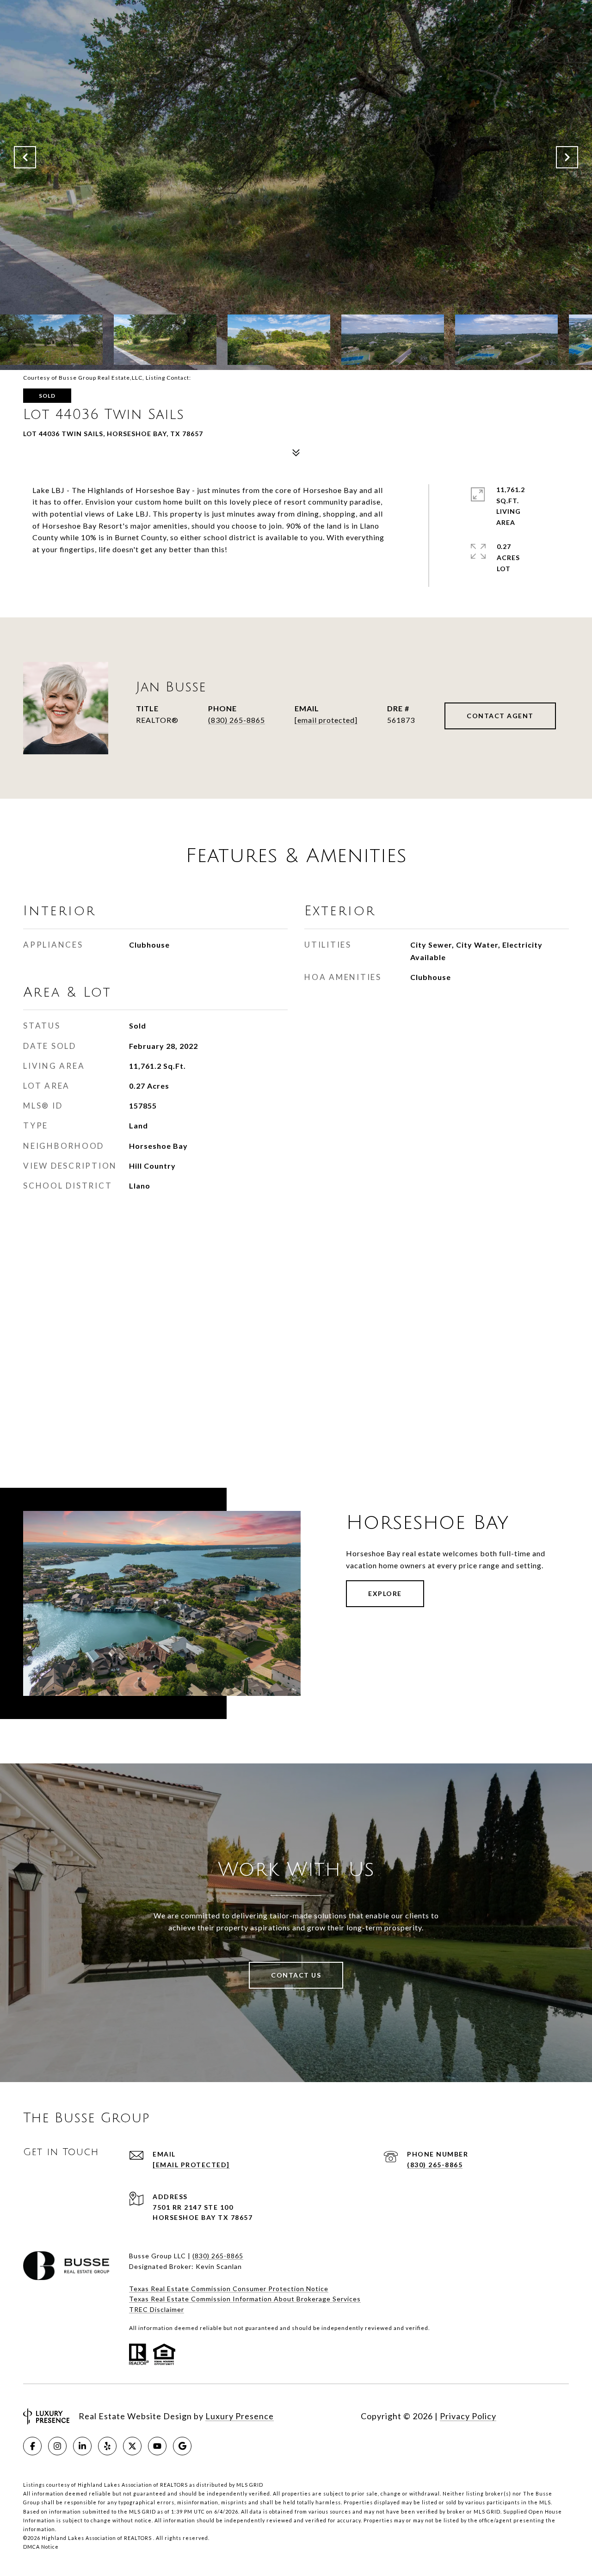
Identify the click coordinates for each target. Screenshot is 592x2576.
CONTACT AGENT (500, 716)
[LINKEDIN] (82, 2446)
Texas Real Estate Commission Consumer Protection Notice (229, 2289)
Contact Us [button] (296, 1975)
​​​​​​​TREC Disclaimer (157, 2309)
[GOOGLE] (182, 2446)
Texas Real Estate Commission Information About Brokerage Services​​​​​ (245, 2299)
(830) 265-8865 (237, 720)
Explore (385, 1593)
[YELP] (107, 2446)
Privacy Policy (468, 2416)
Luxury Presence (240, 2416)
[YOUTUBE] (157, 2446)
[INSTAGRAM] (57, 2446)
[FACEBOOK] (32, 2446)
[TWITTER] (132, 2446)
